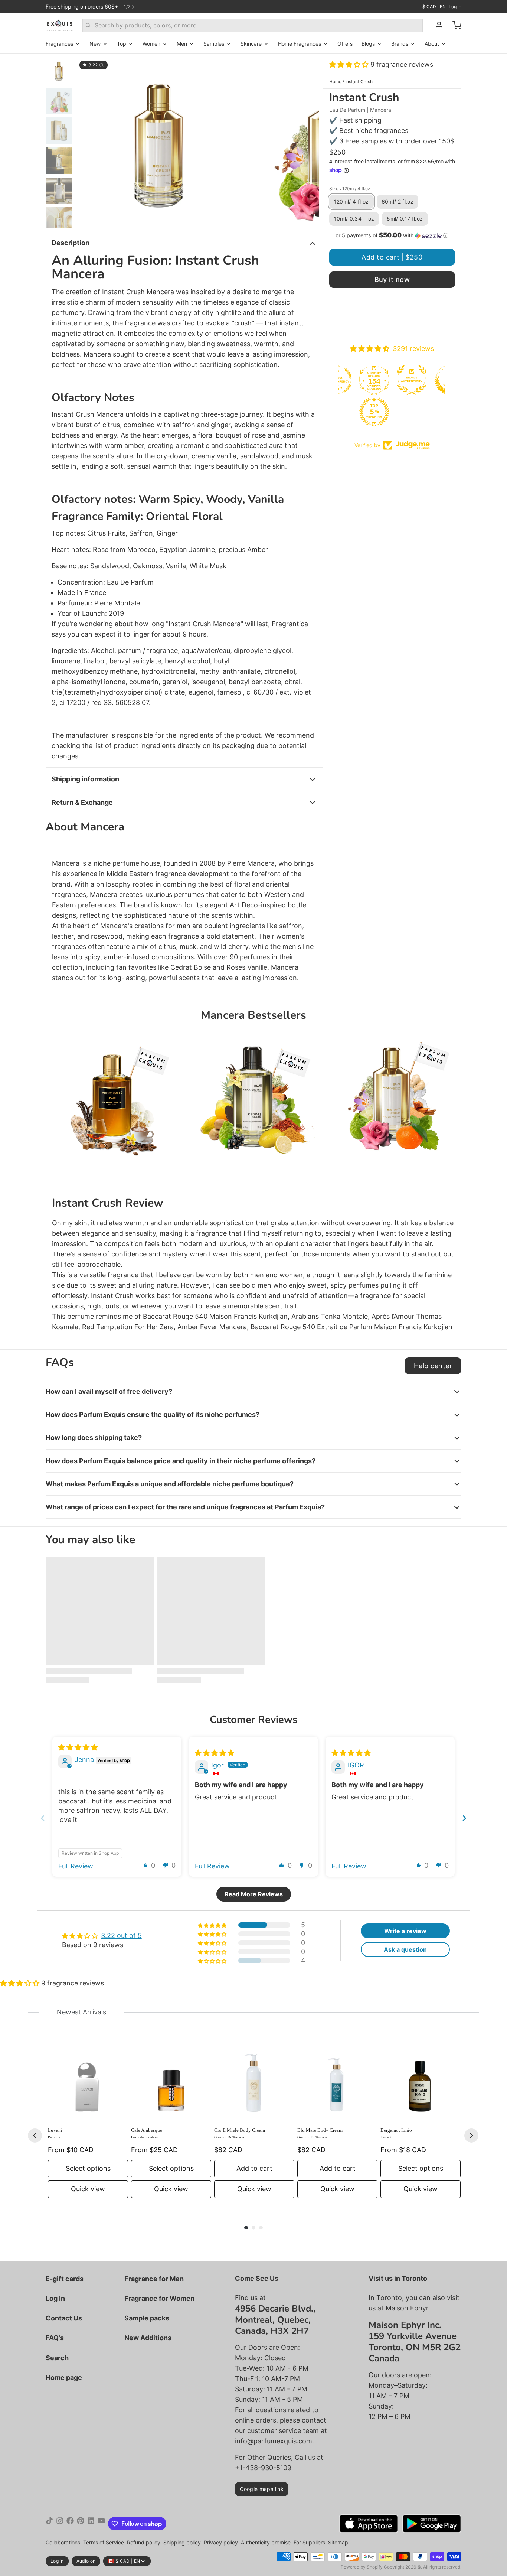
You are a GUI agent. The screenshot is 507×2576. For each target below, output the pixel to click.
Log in (455, 6)
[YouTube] (101, 2524)
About (432, 44)
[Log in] (436, 25)
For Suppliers (309, 2542)
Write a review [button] (405, 1931)
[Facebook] (70, 2524)
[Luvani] (88, 2081)
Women (151, 44)
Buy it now (392, 279)
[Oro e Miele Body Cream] (254, 2081)
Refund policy (144, 2542)
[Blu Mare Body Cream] (337, 2081)
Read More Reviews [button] (254, 1894)
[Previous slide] (88, 141)
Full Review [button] (76, 1866)
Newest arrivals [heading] (81, 2012)
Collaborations (63, 2542)
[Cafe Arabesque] (171, 2081)
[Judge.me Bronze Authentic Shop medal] (405, 380)
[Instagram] (60, 2524)
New (95, 44)
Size (350, 188)
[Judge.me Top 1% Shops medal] (442, 380)
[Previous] (35, 2136)
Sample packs (147, 2318)
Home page (64, 2377)
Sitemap (338, 2542)
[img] (78, 1747)
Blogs (368, 44)
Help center (433, 1366)
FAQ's (55, 2338)
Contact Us (64, 2318)
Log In (55, 2298)
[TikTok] (49, 2524)
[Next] (471, 2136)
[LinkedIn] (91, 2524)
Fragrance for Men (154, 2279)
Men (182, 44)
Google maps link (262, 2489)
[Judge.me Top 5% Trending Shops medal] (367, 412)
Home (335, 82)
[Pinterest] (81, 2524)
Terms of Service (104, 2542)
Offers (345, 44)
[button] (350, 64)
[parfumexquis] (60, 25)
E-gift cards (65, 2279)
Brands (400, 44)
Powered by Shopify (362, 2567)
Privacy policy (221, 2542)
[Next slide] (308, 141)
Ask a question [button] (405, 1949)
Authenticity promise (266, 2542)
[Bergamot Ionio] (421, 2081)
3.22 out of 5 (121, 1936)
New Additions (148, 2338)
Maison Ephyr (407, 2308)
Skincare (251, 44)
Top (122, 44)
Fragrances (59, 44)
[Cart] (454, 25)
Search (57, 2358)
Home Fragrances (300, 44)
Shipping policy (182, 2542)
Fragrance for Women (159, 2298)
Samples (214, 44)
